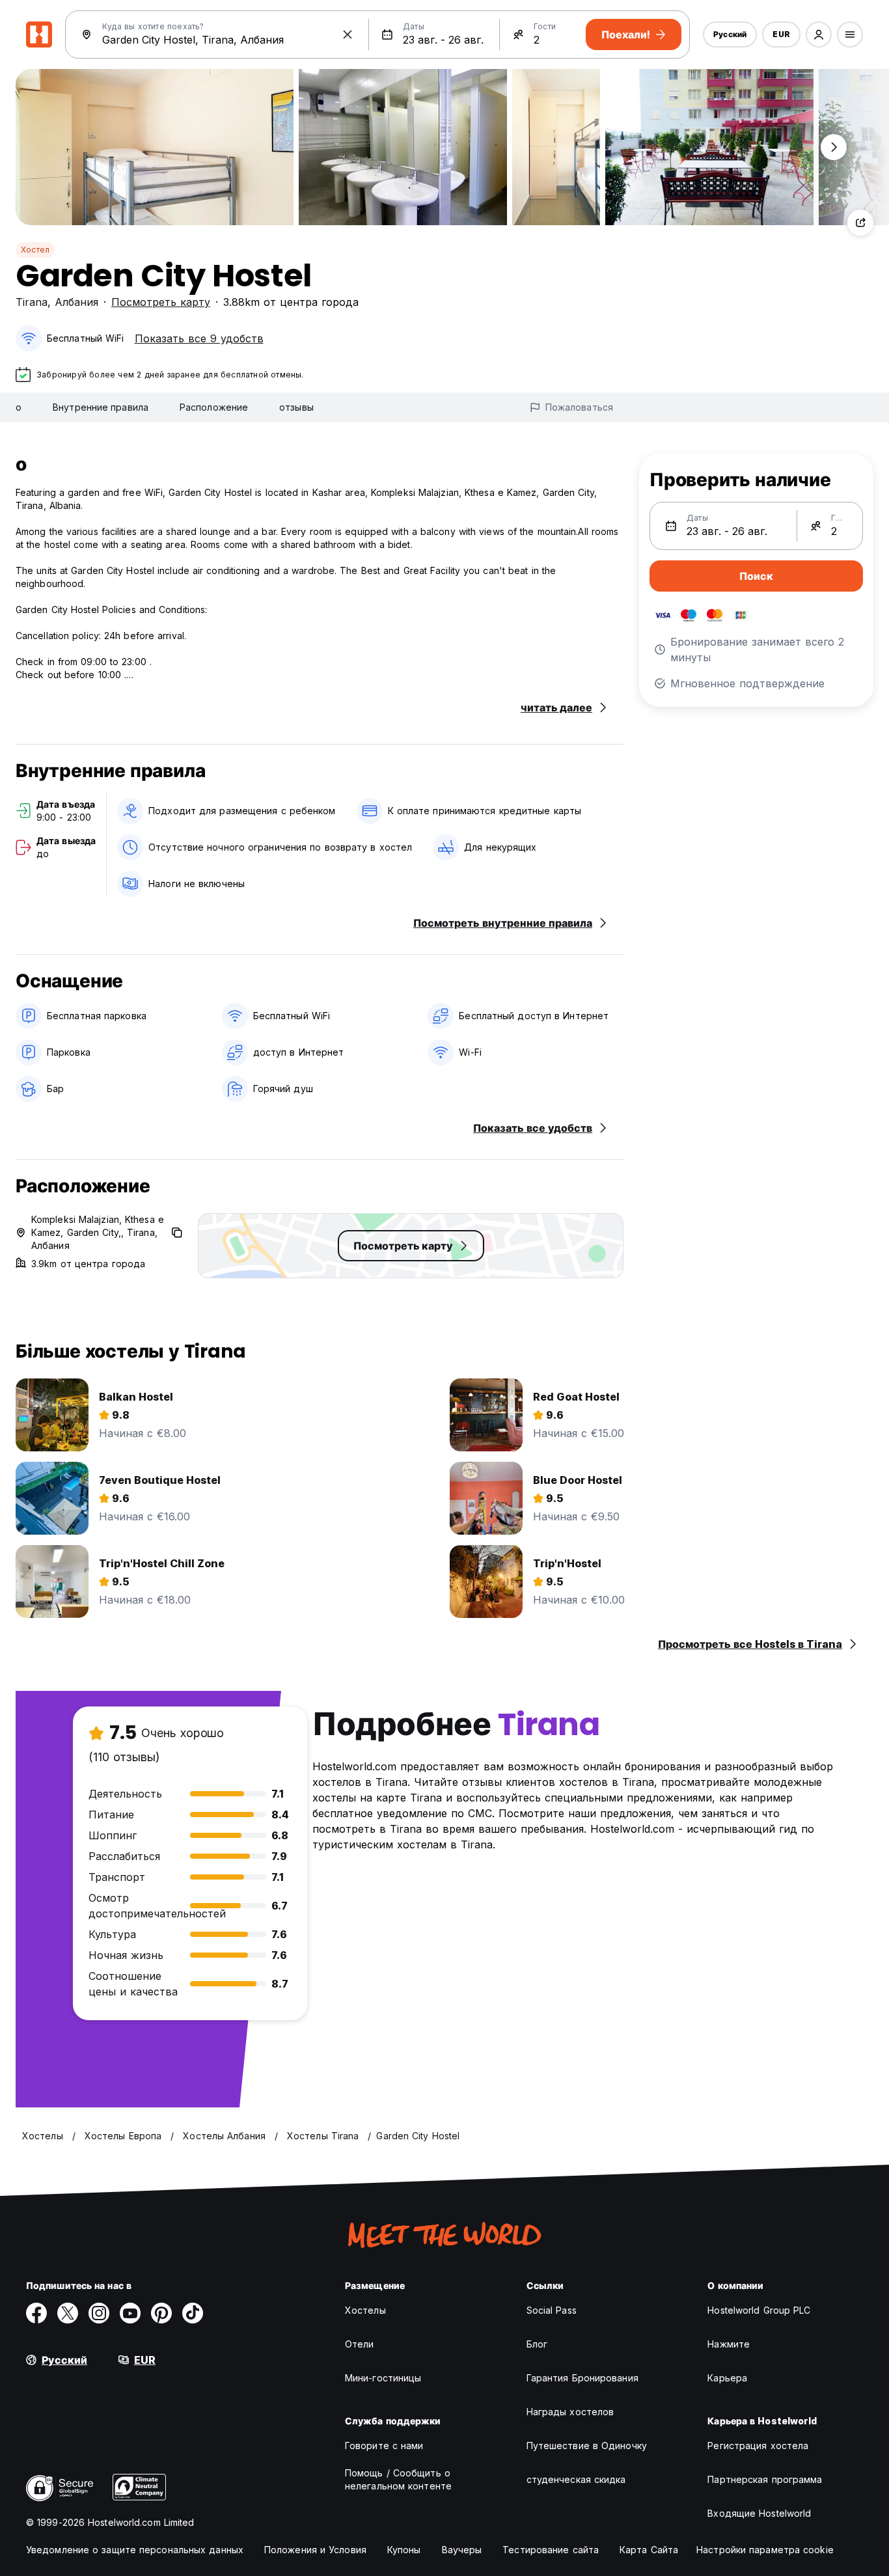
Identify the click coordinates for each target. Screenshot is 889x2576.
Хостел (35, 250)
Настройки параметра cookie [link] (765, 2550)
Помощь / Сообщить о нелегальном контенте (398, 2479)
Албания (76, 302)
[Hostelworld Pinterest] (161, 2313)
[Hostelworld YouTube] (130, 2313)
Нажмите (729, 2344)
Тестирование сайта (551, 2550)
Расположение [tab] (214, 407)
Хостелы (365, 2310)
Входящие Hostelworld (759, 2513)
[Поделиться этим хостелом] (860, 223)
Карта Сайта (649, 2550)
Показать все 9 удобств (199, 338)
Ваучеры (462, 2550)
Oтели (360, 2344)
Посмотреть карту (161, 302)
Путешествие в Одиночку (587, 2446)
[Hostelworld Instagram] (99, 2313)
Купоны (404, 2550)
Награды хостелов (570, 2412)
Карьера (727, 2378)
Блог (537, 2344)
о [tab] (19, 407)
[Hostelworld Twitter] (68, 2313)
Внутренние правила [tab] (101, 407)
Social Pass (552, 2310)
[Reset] (348, 34)
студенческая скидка (576, 2479)
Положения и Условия (315, 2550)
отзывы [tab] (296, 407)
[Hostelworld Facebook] (36, 2313)
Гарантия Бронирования (582, 2378)
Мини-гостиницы (383, 2378)
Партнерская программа (765, 2479)
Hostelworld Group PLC (759, 2310)
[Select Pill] (819, 34)
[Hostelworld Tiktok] (193, 2313)
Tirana (32, 302)
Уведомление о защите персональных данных (135, 2550)
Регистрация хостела (758, 2446)
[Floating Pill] (834, 147)
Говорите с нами (384, 2446)
